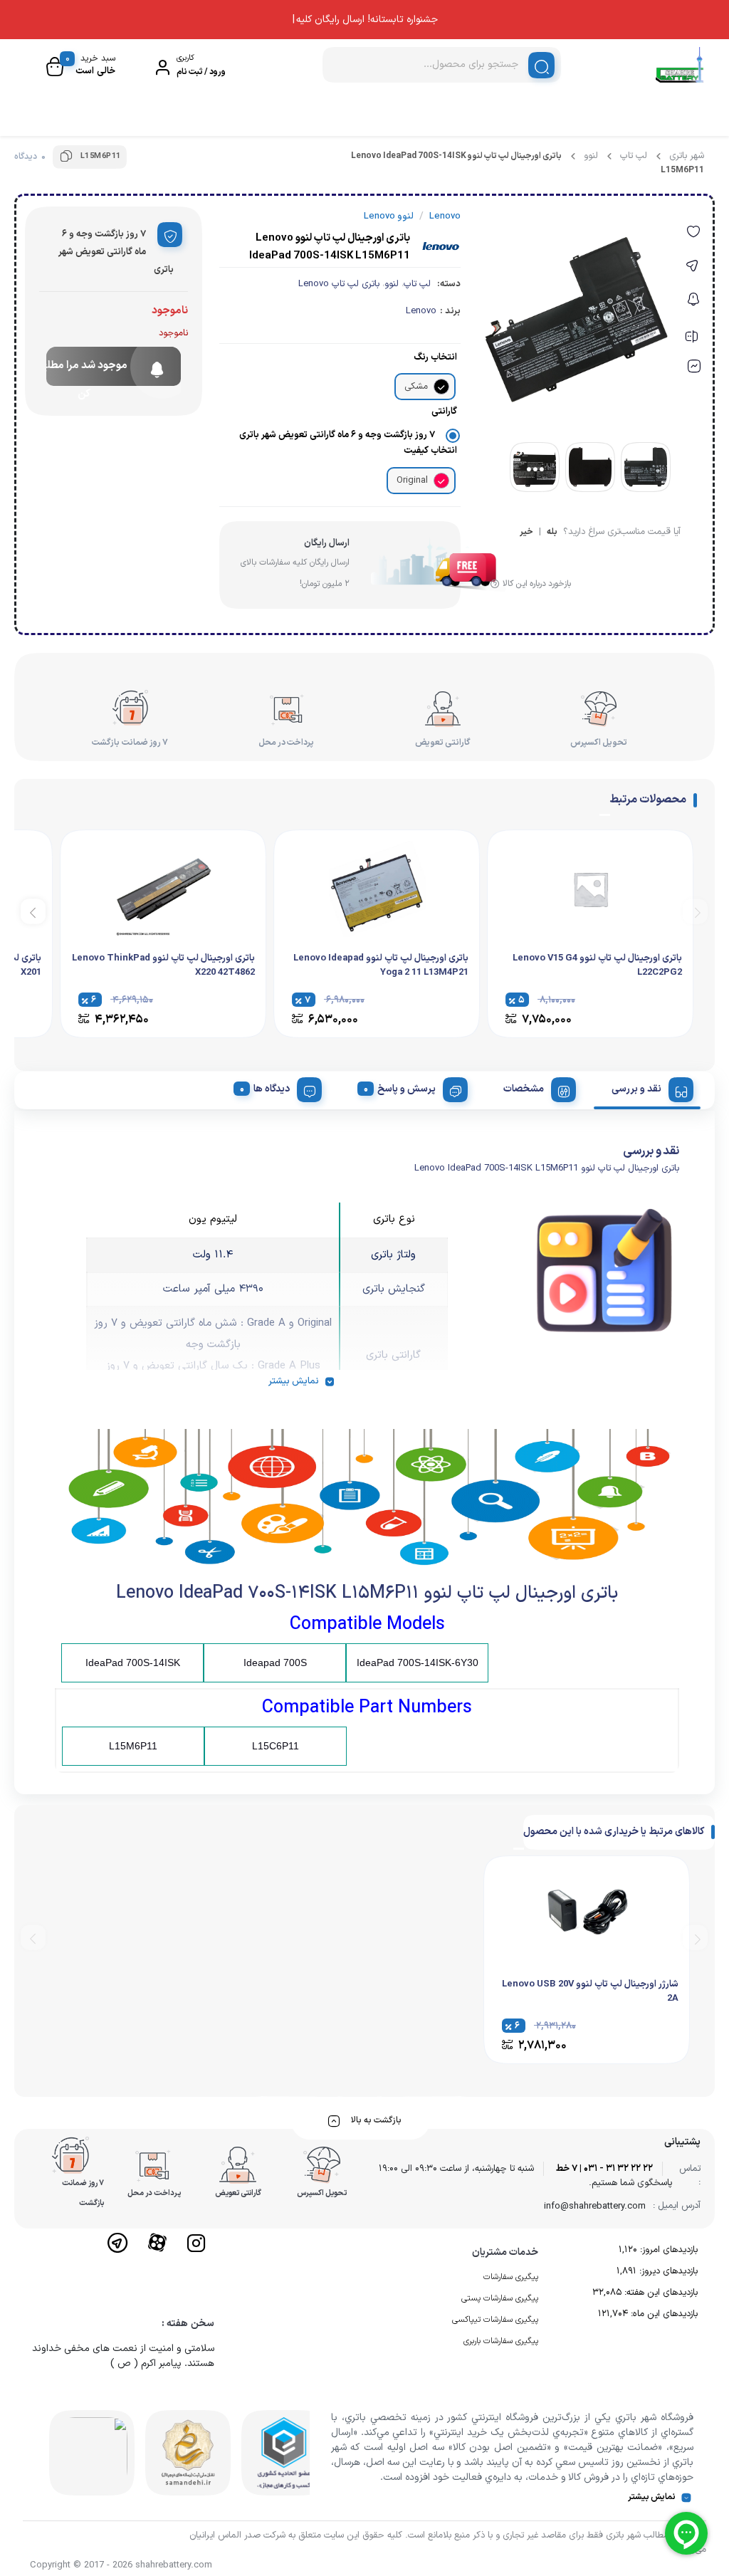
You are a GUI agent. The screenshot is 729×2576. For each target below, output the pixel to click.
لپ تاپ (634, 156)
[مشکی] (441, 387)
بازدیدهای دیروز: (667, 2271)
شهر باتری (687, 156)
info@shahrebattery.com (595, 2206)
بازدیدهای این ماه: (663, 2314)
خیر (526, 533)
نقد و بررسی (636, 1089)
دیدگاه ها (272, 1089)
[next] (33, 911)
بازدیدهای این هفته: (660, 2293)
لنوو (591, 156)
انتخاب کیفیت (430, 451)
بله (552, 533)
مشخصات (524, 1089)
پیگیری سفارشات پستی (500, 2298)
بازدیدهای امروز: (667, 2250)
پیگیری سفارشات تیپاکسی (495, 2320)
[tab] (647, 1087)
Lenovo (421, 311)
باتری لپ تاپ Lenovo (339, 284)
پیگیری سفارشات (511, 2277)
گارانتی (444, 412)
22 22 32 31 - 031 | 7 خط (604, 2169)
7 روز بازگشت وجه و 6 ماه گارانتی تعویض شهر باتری (337, 435)
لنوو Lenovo (389, 216)
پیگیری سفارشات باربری (501, 2341)
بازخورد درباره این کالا (537, 584)
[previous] (695, 911)
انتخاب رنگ (435, 357)
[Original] (441, 481)
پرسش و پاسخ (407, 1089)
